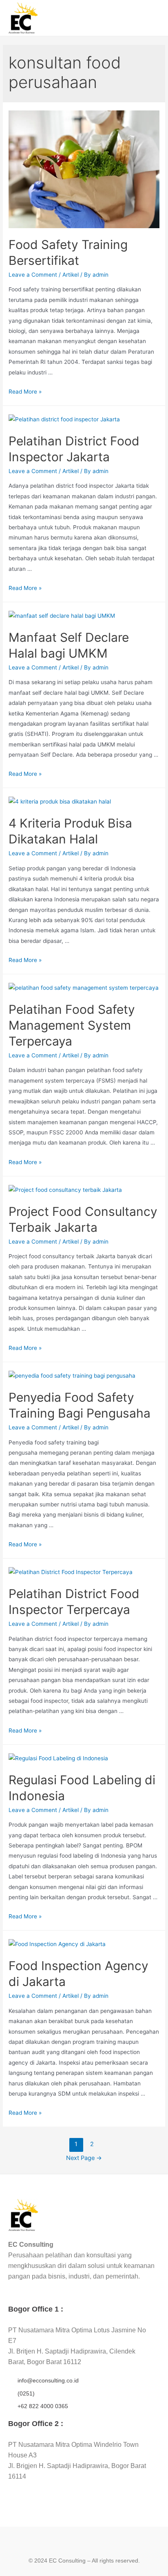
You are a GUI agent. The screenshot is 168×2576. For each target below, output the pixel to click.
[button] (153, 18)
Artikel (71, 275)
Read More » (25, 392)
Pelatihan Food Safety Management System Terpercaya (72, 1025)
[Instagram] (67, 2543)
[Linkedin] (84, 2543)
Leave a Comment (33, 275)
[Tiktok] (101, 2543)
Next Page (84, 2158)
